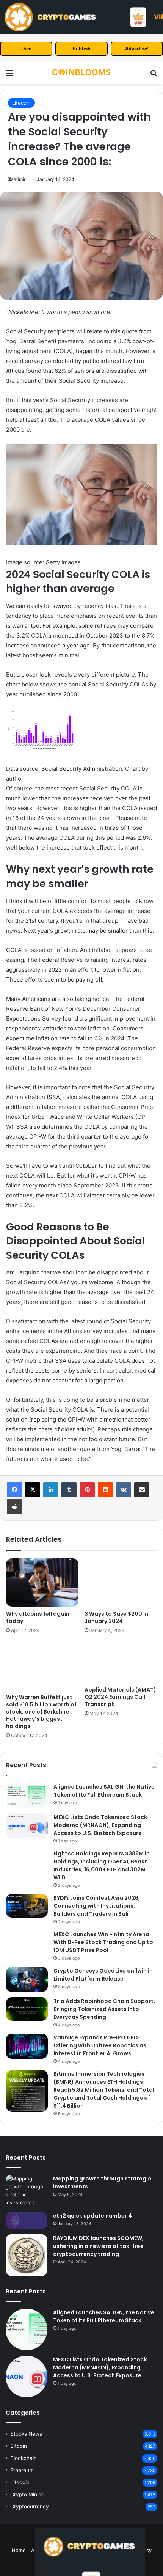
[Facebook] (14, 1490)
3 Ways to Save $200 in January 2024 (116, 1617)
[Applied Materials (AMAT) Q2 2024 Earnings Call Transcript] (121, 1662)
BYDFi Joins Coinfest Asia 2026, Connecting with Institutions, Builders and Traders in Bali (97, 1906)
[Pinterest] (87, 1490)
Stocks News (26, 2434)
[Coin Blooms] (81, 73)
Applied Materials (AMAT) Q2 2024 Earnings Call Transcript (120, 1697)
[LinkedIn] (51, 1490)
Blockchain (24, 2458)
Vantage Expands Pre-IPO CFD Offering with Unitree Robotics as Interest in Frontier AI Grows (100, 2045)
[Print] (14, 1506)
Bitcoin (19, 2446)
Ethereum (22, 2470)
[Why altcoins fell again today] (42, 1583)
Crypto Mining (27, 2494)
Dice (26, 49)
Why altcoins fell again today (38, 1617)
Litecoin (21, 103)
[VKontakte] (124, 1490)
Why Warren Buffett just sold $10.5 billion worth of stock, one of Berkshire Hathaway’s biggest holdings (41, 1712)
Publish (81, 49)
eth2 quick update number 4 (92, 2216)
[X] (33, 1490)
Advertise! (137, 49)
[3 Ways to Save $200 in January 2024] (121, 1583)
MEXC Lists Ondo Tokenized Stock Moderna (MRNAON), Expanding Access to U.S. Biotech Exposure (100, 1825)
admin (20, 179)
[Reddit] (105, 1490)
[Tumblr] (69, 1490)
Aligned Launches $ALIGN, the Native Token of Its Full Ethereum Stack (104, 1791)
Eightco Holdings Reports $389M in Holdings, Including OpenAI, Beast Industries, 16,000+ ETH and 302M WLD (102, 1865)
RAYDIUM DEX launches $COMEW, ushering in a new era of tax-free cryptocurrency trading (98, 2246)
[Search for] (154, 76)
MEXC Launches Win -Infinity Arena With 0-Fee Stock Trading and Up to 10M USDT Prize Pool (103, 1942)
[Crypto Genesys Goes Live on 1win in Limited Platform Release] (27, 1979)
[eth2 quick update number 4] (27, 2220)
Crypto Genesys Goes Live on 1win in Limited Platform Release (103, 1975)
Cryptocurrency (30, 2507)
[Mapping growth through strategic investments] (27, 2191)
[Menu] (9, 76)
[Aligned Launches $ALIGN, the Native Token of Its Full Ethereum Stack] (27, 1795)
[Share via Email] (142, 1490)
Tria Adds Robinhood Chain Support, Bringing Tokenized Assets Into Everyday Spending (104, 2009)
